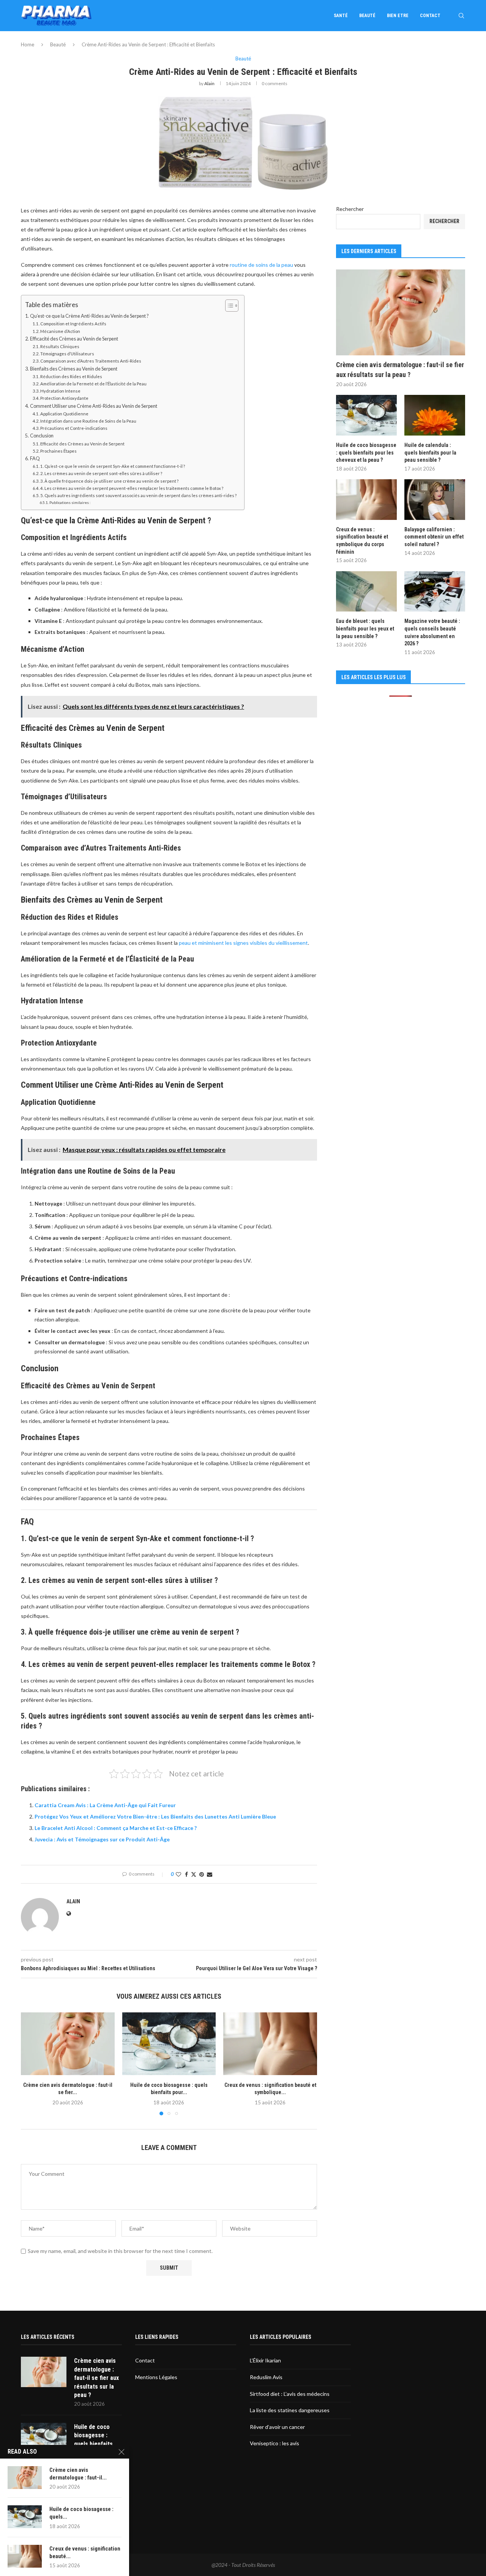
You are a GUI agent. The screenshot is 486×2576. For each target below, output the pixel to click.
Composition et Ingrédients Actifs (73, 324)
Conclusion (42, 436)
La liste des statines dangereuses (290, 2410)
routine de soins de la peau (261, 265)
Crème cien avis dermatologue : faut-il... (78, 2474)
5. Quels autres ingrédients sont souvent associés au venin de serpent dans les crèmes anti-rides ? (138, 495)
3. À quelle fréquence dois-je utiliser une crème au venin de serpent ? (109, 481)
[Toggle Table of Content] (228, 306)
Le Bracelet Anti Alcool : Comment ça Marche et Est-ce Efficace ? (116, 1828)
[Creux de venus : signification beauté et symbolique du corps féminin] (270, 2044)
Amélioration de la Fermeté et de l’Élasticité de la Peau (93, 384)
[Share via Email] (210, 1874)
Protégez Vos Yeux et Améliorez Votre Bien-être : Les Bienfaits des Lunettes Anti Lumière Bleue (155, 1816)
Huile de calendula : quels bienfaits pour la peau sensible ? (430, 452)
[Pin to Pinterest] (202, 1874)
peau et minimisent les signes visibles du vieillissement (243, 943)
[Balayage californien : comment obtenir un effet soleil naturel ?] (435, 500)
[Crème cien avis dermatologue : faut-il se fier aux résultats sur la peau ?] (68, 2044)
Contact (430, 16)
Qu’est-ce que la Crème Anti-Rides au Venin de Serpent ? (89, 316)
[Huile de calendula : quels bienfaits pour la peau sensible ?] (435, 415)
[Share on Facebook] (186, 1874)
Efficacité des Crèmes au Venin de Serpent (74, 339)
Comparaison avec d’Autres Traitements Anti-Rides (91, 361)
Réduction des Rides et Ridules (71, 376)
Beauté (367, 16)
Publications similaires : (70, 502)
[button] (31, 2064)
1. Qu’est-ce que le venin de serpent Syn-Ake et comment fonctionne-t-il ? (113, 466)
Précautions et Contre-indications (74, 428)
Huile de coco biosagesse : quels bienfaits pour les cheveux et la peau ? (366, 452)
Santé (341, 16)
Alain (209, 83)
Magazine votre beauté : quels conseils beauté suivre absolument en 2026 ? (432, 632)
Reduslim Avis (266, 2377)
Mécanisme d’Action (60, 331)
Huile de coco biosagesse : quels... (81, 2513)
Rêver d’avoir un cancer (277, 2427)
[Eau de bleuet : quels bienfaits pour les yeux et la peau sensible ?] (366, 592)
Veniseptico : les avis (275, 2443)
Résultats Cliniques (60, 346)
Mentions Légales (156, 2377)
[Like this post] (178, 1874)
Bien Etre (398, 16)
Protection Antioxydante (64, 398)
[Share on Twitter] (194, 1874)
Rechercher (350, 209)
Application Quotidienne (64, 414)
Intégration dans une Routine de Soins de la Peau (88, 421)
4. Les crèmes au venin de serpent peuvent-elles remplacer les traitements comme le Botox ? (132, 488)
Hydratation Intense (60, 391)
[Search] (461, 16)
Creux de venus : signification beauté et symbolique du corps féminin (362, 541)
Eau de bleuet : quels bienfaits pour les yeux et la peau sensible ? (365, 628)
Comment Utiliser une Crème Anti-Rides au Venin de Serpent (94, 406)
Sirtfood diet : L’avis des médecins (290, 2394)
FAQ (35, 459)
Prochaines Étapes (58, 451)
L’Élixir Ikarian (265, 2360)
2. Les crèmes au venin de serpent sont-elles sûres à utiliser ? (101, 473)
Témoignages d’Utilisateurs (67, 354)
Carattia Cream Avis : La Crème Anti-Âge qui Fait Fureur (105, 1805)
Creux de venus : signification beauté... (85, 2552)
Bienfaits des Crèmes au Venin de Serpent (74, 369)
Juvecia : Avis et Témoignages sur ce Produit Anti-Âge (102, 1839)
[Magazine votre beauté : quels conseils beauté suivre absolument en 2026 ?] (435, 592)
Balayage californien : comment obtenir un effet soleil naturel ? (434, 537)
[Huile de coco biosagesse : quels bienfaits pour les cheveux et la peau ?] (169, 2044)
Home (28, 44)
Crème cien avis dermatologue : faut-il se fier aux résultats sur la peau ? (400, 369)
